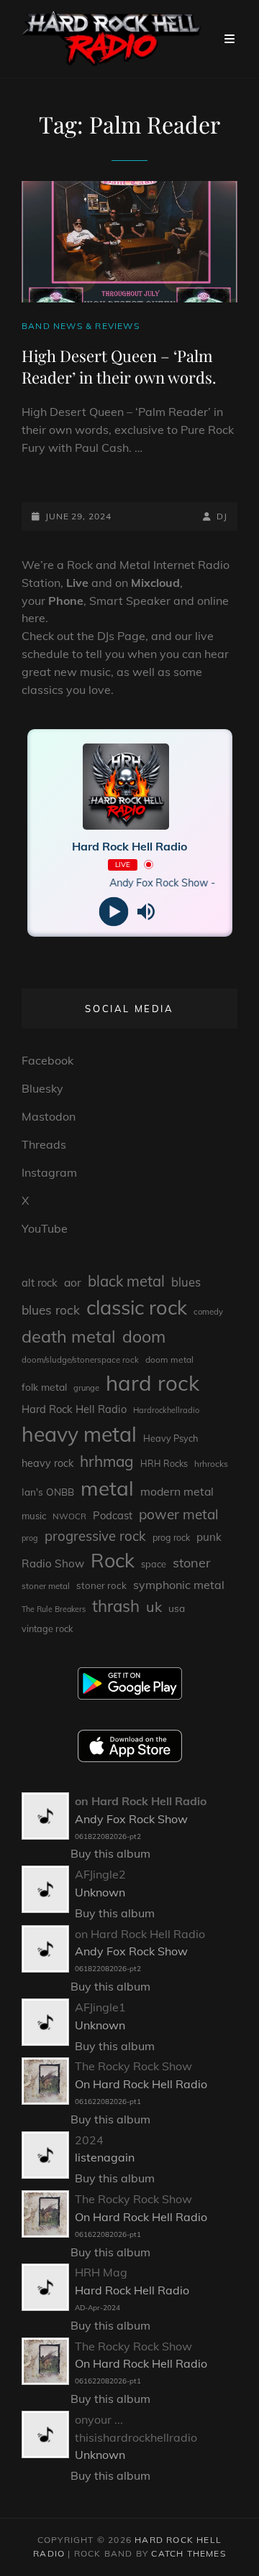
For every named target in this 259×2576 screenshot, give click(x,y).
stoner (192, 1563)
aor (73, 1282)
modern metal (177, 1491)
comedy (208, 1312)
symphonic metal (179, 1585)
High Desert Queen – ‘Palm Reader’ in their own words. (119, 366)
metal (107, 1488)
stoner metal (46, 1586)
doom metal (169, 1359)
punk (209, 1537)
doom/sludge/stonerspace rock (80, 1360)
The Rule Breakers (54, 1609)
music (34, 1516)
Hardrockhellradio (166, 1410)
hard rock (153, 1383)
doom (144, 1336)
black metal (126, 1281)
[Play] (113, 911)
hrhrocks (211, 1464)
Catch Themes (188, 2553)
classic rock (137, 1307)
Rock (113, 1560)
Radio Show (53, 1563)
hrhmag (107, 1461)
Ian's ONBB (48, 1492)
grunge (86, 1388)
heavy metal (79, 1434)
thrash (116, 1606)
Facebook (47, 1060)
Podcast (113, 1515)
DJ (222, 516)
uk (154, 1607)
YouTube (45, 1228)
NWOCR (69, 1516)
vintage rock (47, 1628)
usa (177, 1608)
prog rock (171, 1538)
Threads (44, 1144)
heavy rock (47, 1463)
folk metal (44, 1387)
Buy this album (110, 1853)
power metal (179, 1514)
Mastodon (49, 1116)
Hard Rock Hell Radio (74, 1409)
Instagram (49, 1172)
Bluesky (42, 1088)
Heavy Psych (171, 1438)
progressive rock (95, 1536)
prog (30, 1538)
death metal (69, 1336)
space (154, 1564)
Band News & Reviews (81, 326)
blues (186, 1282)
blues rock (51, 1310)
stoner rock (101, 1585)
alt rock (40, 1283)
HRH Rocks (164, 1464)
